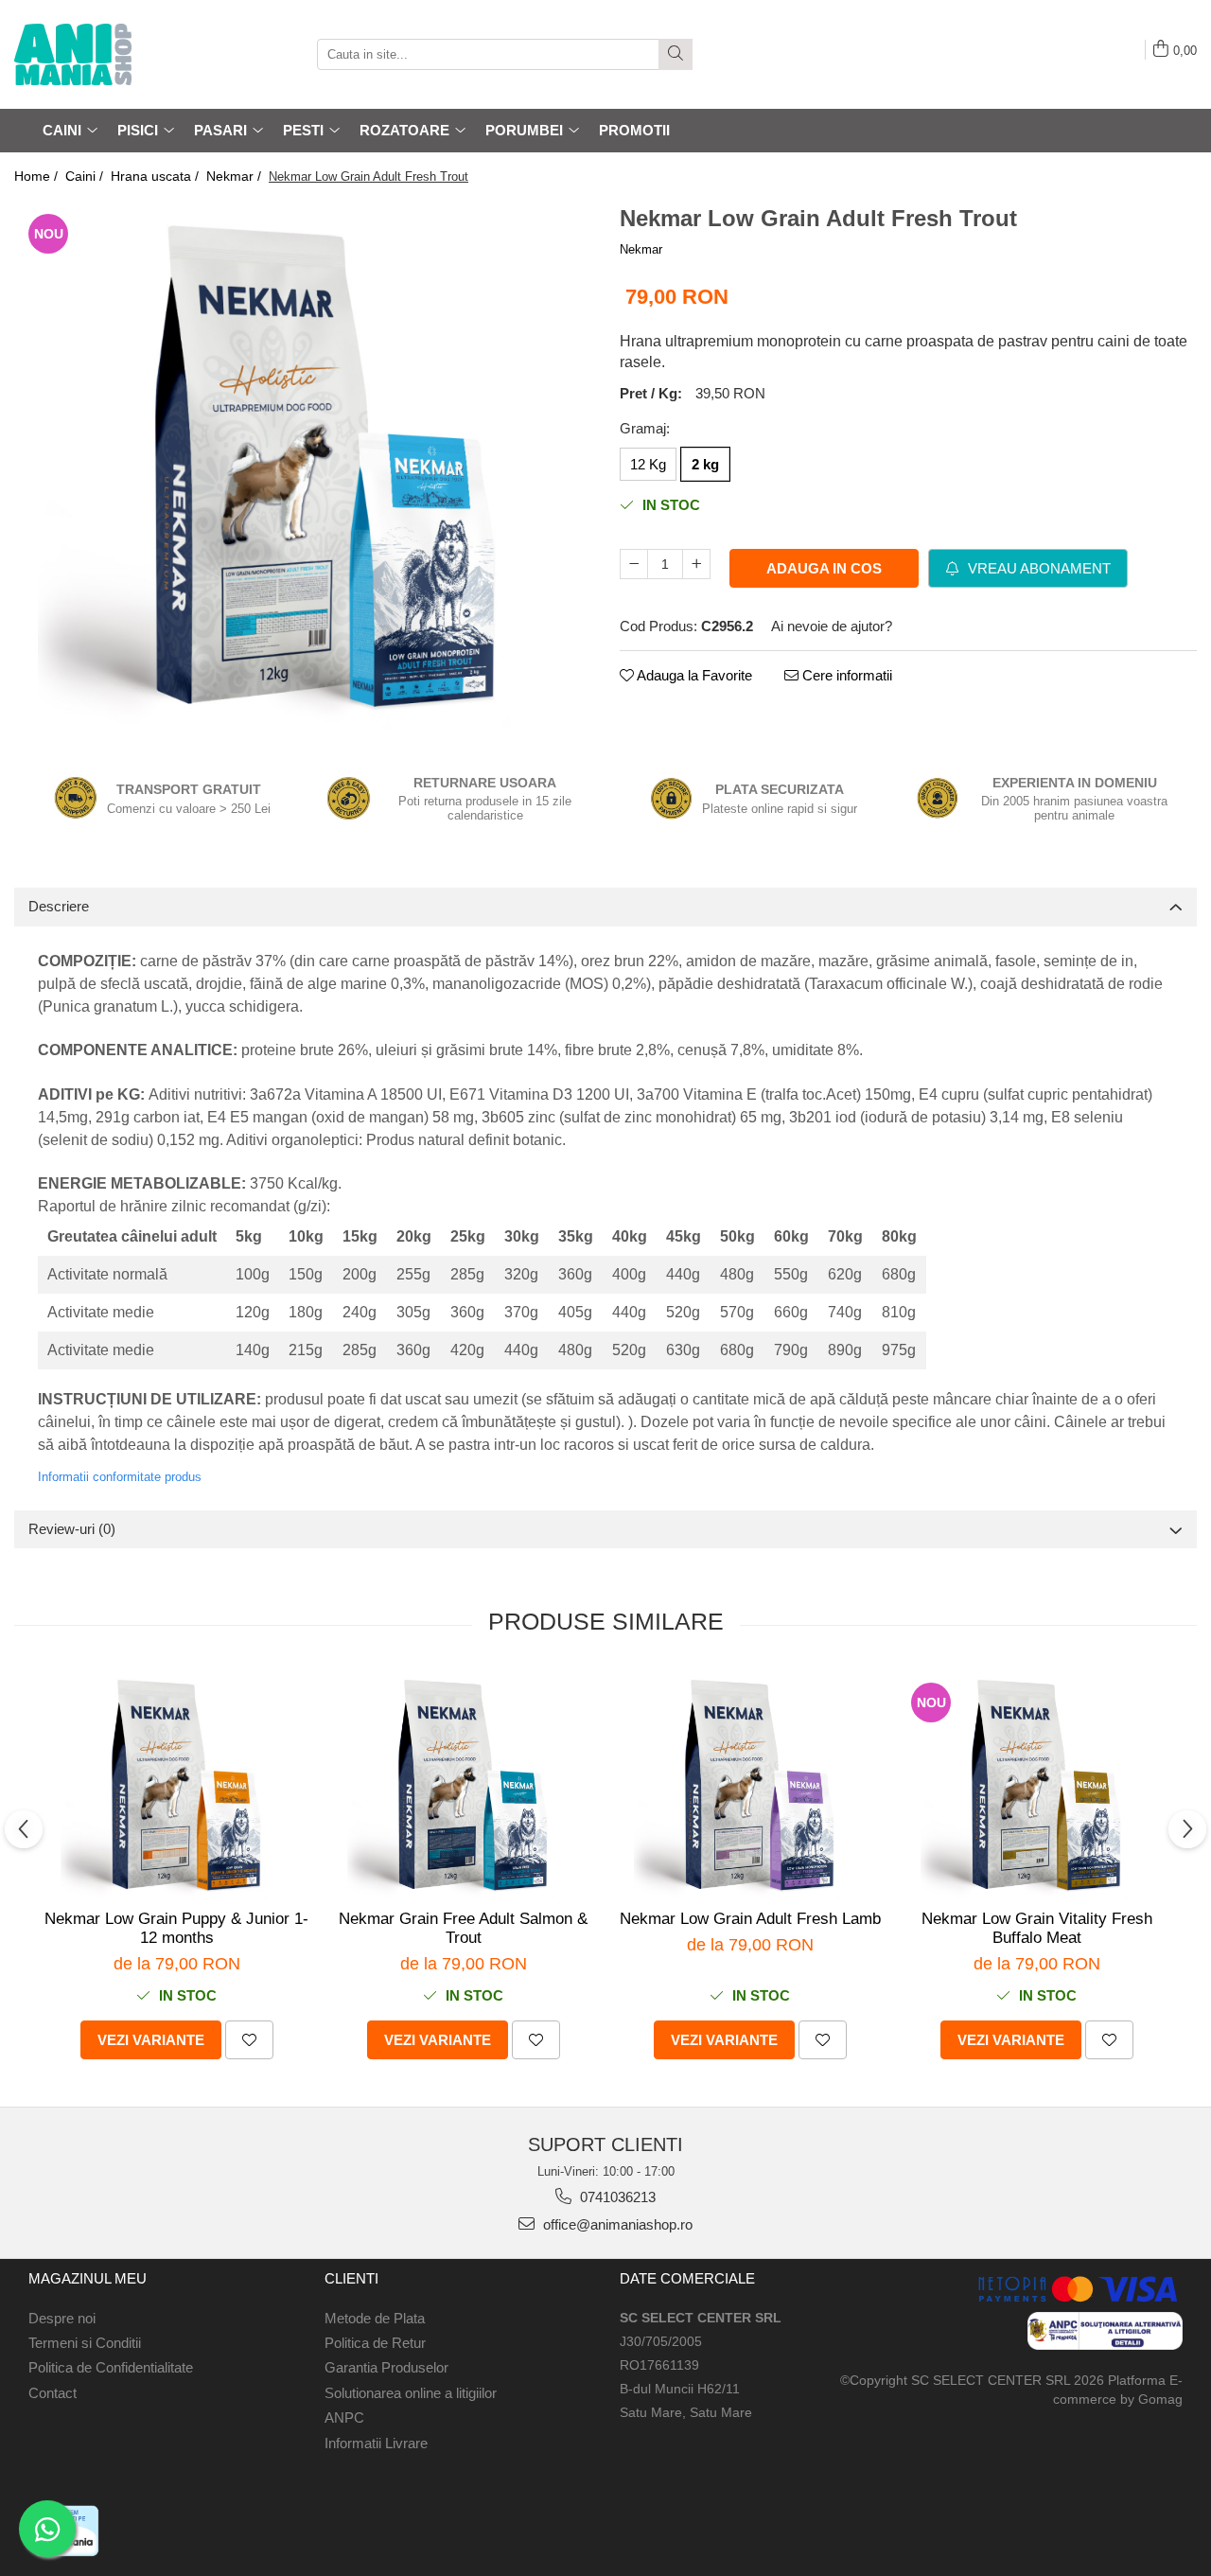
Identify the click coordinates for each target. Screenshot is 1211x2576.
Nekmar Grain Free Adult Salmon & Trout (463, 1928)
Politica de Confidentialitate (111, 2367)
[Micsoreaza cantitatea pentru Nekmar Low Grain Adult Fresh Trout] (634, 564)
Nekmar (641, 249)
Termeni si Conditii (85, 2343)
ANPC (344, 2417)
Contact (53, 2393)
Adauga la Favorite (693, 675)
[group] (303, 465)
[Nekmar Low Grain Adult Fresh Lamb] (750, 1784)
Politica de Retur (375, 2343)
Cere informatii (845, 675)
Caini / (86, 176)
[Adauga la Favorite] (249, 2040)
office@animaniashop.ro (616, 2224)
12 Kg (648, 464)
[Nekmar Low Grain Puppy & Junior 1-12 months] (176, 1784)
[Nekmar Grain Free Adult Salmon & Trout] (463, 1784)
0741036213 (616, 2197)
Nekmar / (236, 176)
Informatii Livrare (376, 2443)
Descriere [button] (59, 906)
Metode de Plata (375, 2318)
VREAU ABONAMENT (1037, 568)
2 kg (705, 464)
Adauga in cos (824, 568)
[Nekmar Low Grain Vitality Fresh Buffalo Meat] (1036, 1784)
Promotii (634, 130)
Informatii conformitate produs (120, 1477)
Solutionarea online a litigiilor (411, 2393)
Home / (38, 176)
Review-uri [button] (72, 1529)
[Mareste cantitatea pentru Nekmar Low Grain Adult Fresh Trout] (696, 564)
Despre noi (62, 2318)
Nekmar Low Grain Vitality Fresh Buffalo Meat (1037, 1928)
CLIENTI (351, 2278)
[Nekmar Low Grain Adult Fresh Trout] (303, 465)
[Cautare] (676, 54)
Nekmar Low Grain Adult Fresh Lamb (750, 1919)
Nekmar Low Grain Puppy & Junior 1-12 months (176, 1928)
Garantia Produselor (386, 2367)
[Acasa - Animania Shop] (109, 54)
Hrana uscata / (157, 176)
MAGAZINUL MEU (88, 2278)
